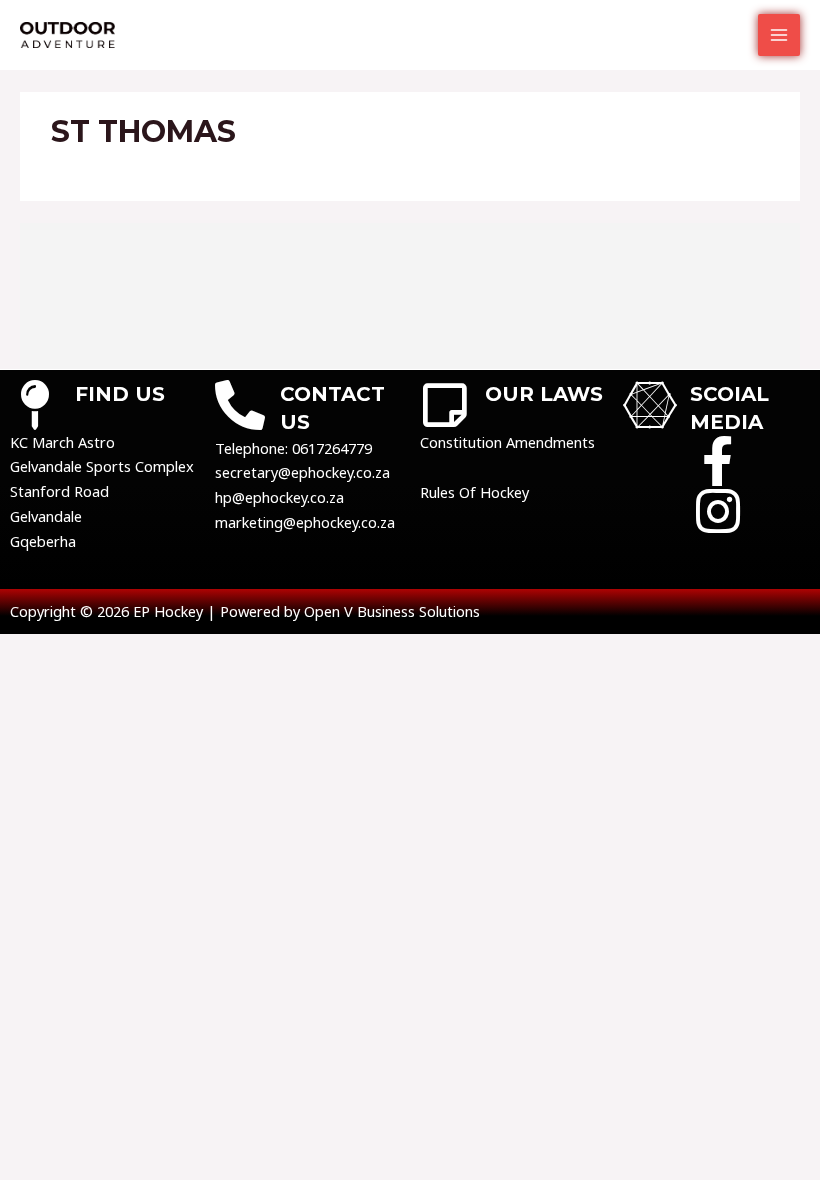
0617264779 (332, 448)
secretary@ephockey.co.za (302, 472)
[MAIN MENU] (779, 35)
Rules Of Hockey (474, 492)
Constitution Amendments (507, 442)
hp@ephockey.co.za (279, 497)
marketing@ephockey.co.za (305, 522)
